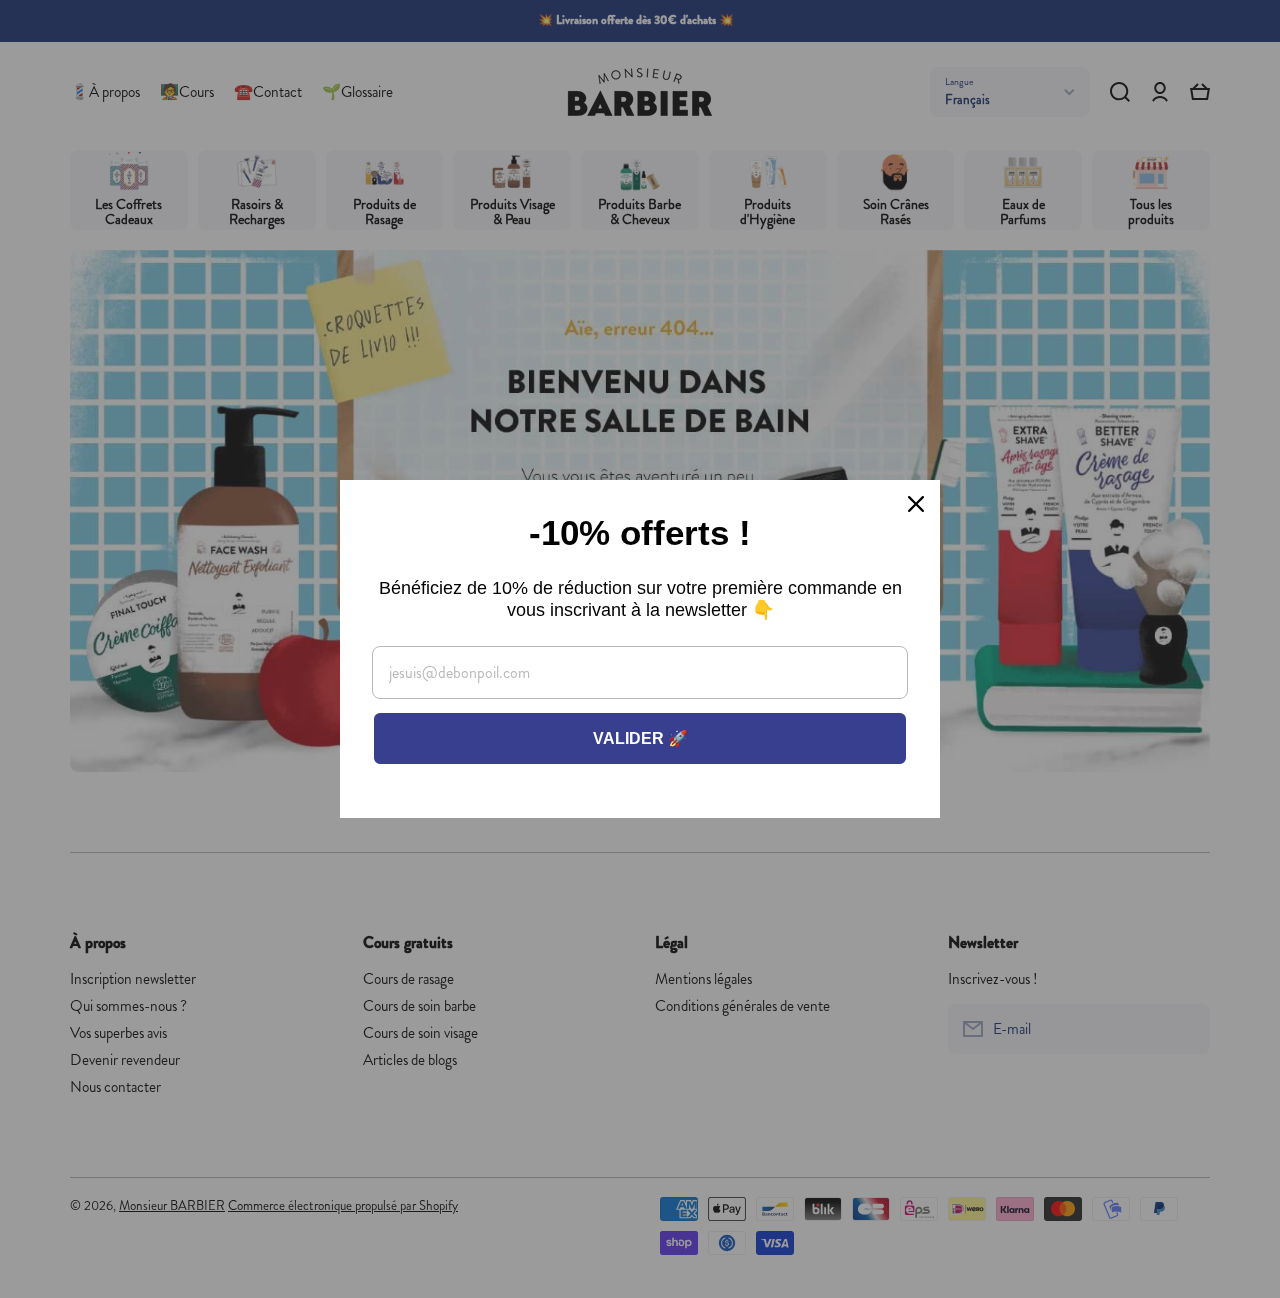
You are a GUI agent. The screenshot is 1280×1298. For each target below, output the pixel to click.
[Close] (916, 504)
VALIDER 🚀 (640, 738)
